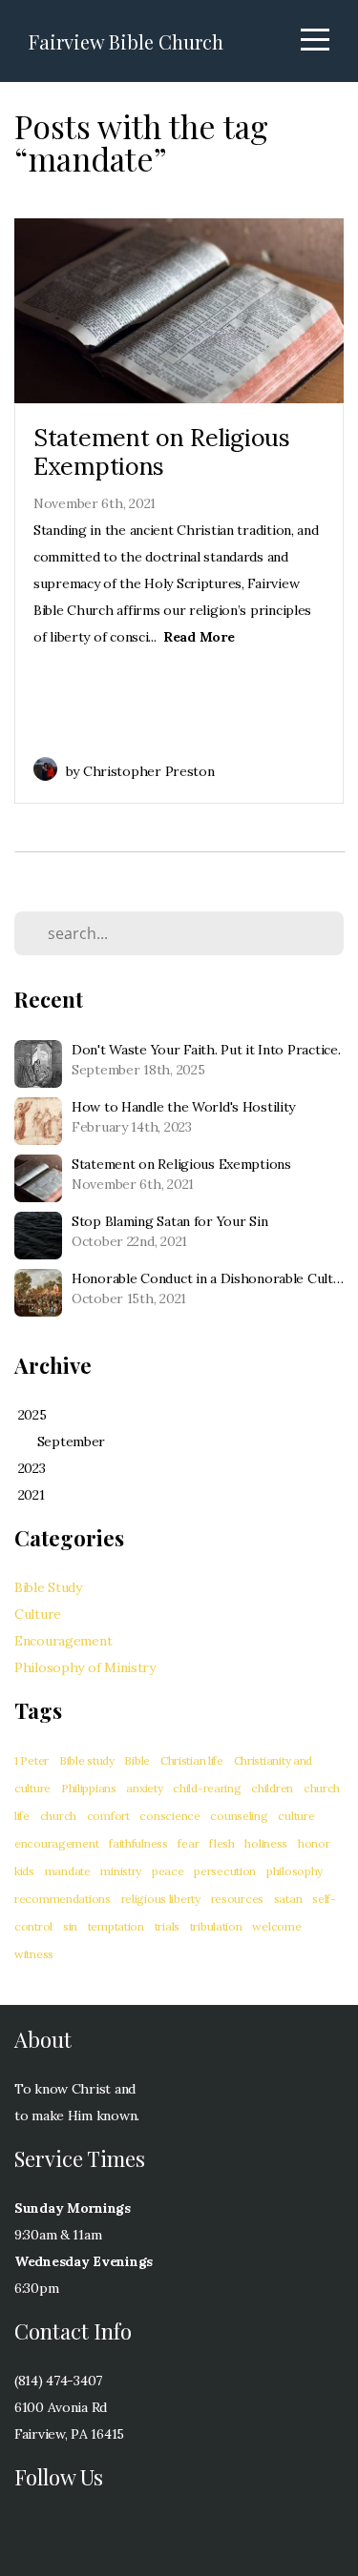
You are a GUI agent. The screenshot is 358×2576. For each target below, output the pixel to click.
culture (296, 1816)
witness (34, 1954)
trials (167, 1926)
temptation (116, 1926)
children (272, 1788)
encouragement (56, 1843)
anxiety (144, 1788)
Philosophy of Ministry (85, 1667)
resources (237, 1899)
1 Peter (32, 1760)
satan (288, 1899)
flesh (222, 1843)
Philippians (89, 1788)
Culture (38, 1614)
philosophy (295, 1871)
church (58, 1816)
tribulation (216, 1926)
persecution (225, 1871)
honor (314, 1843)
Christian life (192, 1760)
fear (188, 1843)
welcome (276, 1926)
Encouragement (63, 1641)
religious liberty (161, 1899)
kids (24, 1871)
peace (168, 1871)
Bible (137, 1760)
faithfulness (138, 1843)
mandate (68, 1871)
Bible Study (48, 1587)
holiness (266, 1843)
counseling (239, 1816)
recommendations (63, 1899)
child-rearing (207, 1788)
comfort (108, 1816)
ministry (121, 1871)
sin (70, 1926)
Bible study (87, 1760)
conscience (169, 1816)
